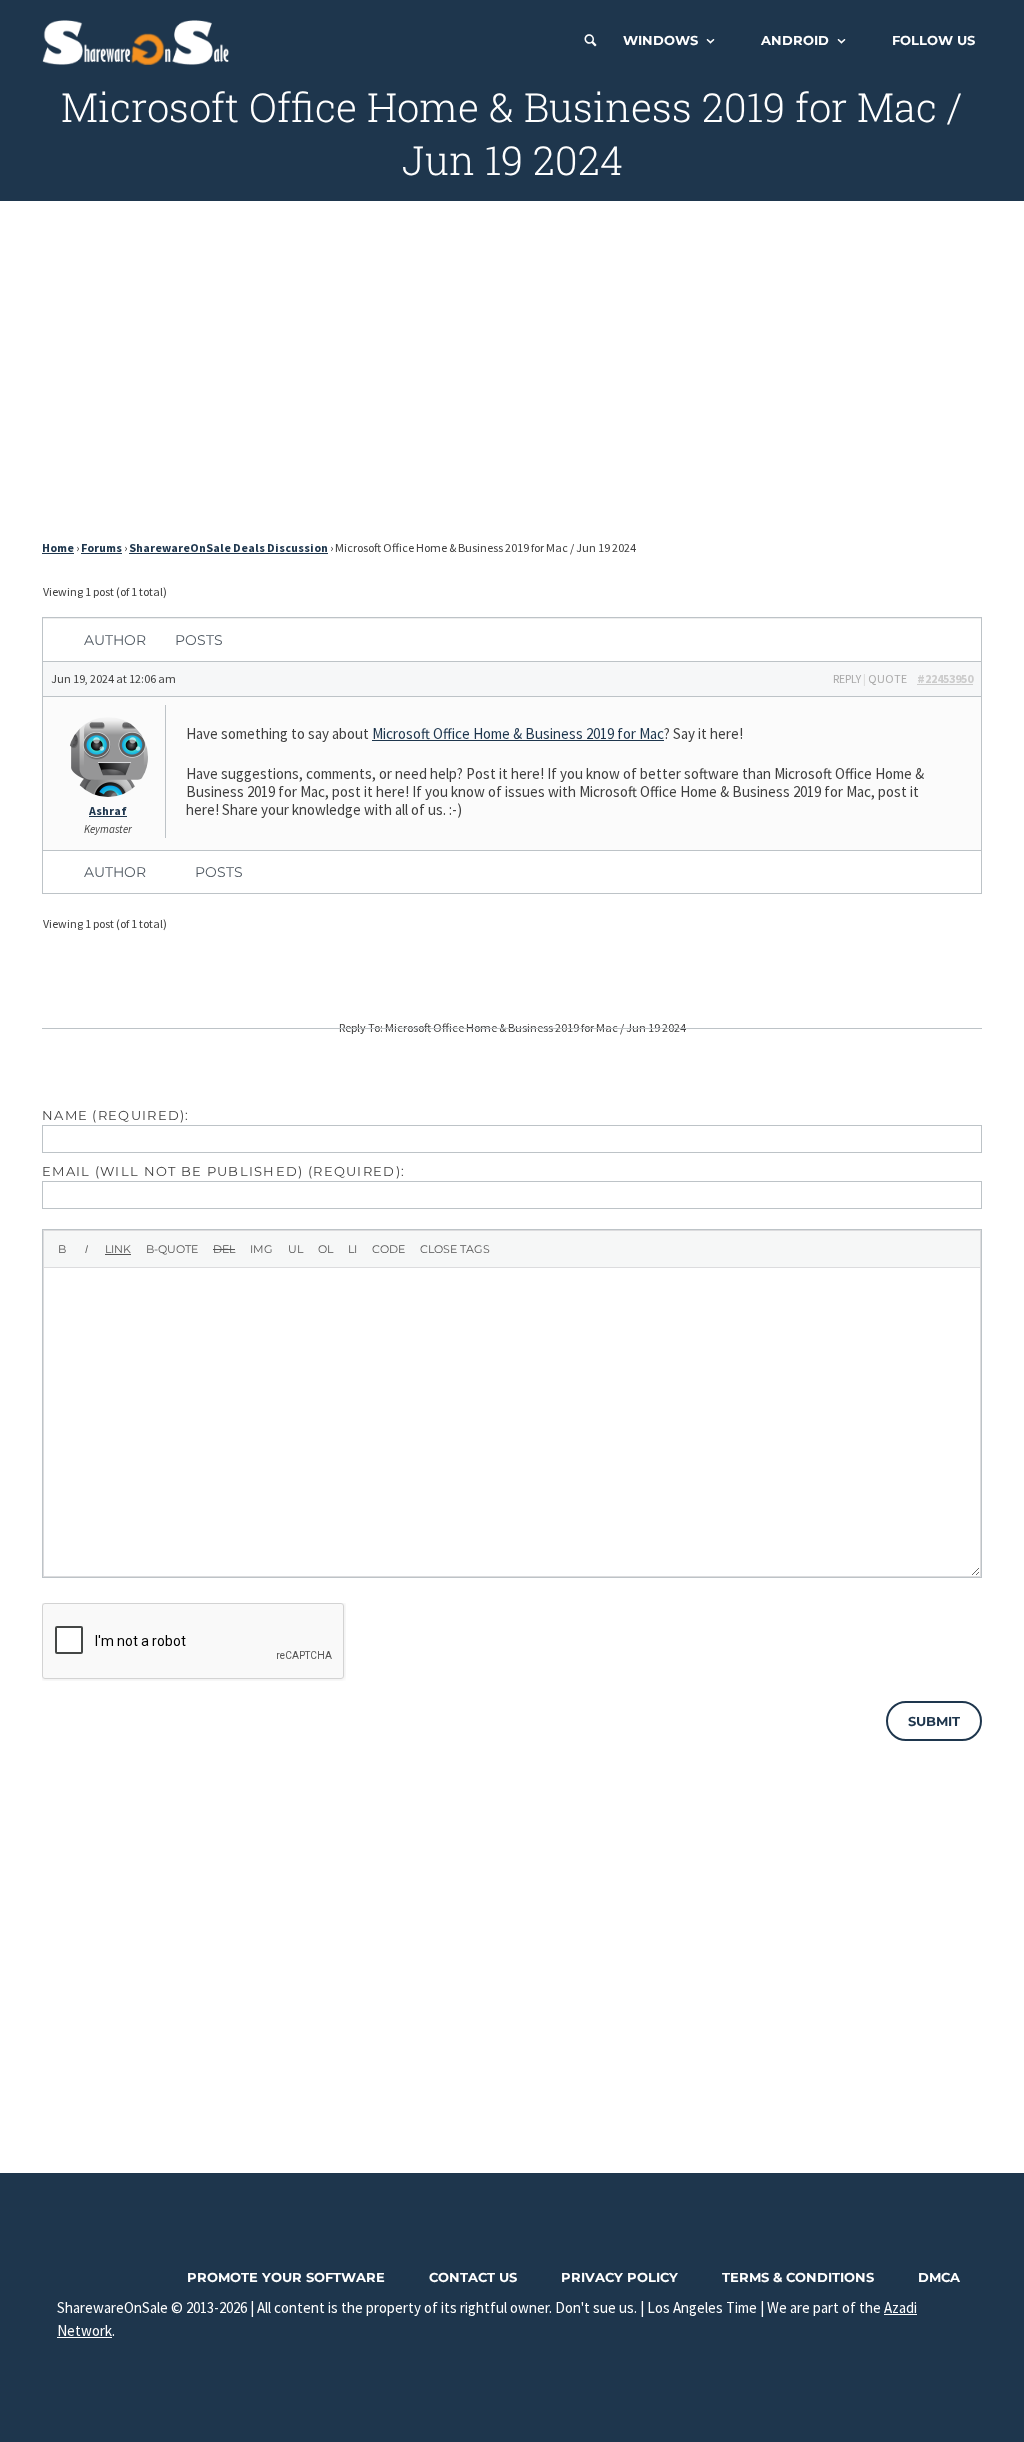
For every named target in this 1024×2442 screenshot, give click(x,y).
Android (795, 40)
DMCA (939, 2277)
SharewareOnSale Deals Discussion (228, 547)
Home (58, 547)
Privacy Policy (619, 2277)
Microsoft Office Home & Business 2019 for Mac (518, 733)
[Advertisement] (512, 376)
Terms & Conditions (798, 2277)
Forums (101, 547)
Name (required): (116, 1115)
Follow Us (933, 40)
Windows (660, 40)
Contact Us (473, 2277)
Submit (934, 1721)
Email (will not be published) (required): (223, 1171)
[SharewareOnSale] (140, 40)
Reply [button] (847, 678)
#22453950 (945, 678)
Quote (887, 678)
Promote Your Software (286, 2277)
